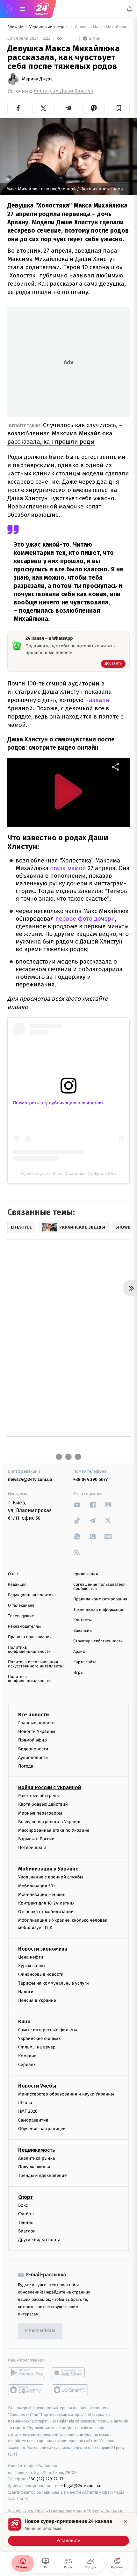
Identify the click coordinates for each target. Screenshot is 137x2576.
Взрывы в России (36, 1839)
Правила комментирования (100, 1599)
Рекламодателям (24, 1627)
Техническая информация (99, 1610)
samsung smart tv (70, 2390)
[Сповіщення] (129, 9)
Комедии (27, 2056)
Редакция (17, 1585)
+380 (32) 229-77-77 (45, 2479)
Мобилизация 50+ (37, 1886)
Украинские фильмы (40, 2038)
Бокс (23, 2205)
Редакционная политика (32, 1595)
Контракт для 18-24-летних (46, 1903)
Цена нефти (31, 1957)
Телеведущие (21, 1616)
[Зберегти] (119, 108)
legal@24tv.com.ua (82, 2486)
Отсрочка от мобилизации (46, 1912)
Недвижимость (37, 2150)
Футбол (26, 2214)
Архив (79, 1652)
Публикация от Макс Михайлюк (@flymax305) (68, 1173)
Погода (26, 1766)
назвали (97, 700)
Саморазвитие (33, 2120)
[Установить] (68, 2532)
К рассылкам (40, 2331)
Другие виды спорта (39, 2240)
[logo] (41, 9)
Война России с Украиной (50, 1787)
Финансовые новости (41, 1974)
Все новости (33, 1715)
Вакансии (83, 1631)
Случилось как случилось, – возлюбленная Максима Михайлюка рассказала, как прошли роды (65, 433)
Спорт (25, 2197)
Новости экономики (43, 1949)
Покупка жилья (34, 2167)
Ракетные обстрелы (39, 1796)
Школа (25, 2103)
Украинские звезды (49, 27)
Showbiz (16, 27)
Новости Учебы (37, 2086)
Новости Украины (37, 1731)
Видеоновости (33, 1749)
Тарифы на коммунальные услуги (54, 1983)
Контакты (83, 1620)
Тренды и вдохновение (42, 2175)
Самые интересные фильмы (47, 2030)
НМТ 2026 (28, 2111)
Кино (24, 2022)
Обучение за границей (42, 2129)
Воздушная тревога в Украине (50, 1822)
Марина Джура (37, 79)
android (27, 2373)
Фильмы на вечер (37, 2047)
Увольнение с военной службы (51, 1877)
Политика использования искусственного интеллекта (35, 1664)
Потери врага (32, 1847)
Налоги (26, 1992)
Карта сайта (85, 1662)
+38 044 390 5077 (90, 1479)
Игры (78, 1673)
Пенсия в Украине (37, 2000)
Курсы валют (32, 1966)
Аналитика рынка (37, 2158)
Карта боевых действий (43, 1804)
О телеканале (21, 1606)
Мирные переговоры (40, 1813)
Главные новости (36, 1723)
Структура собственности (98, 1641)
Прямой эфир (32, 1740)
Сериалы (27, 2065)
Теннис (26, 2222)
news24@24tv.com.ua (30, 1479)
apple (70, 2373)
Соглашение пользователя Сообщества (99, 1587)
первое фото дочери (85, 919)
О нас (13, 1574)
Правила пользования (30, 1637)
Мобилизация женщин (42, 1895)
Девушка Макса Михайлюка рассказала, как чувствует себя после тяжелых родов (102, 27)
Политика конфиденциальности (29, 1650)
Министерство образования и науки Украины (66, 2094)
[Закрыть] (125, 2522)
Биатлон (27, 2231)
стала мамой (67, 868)
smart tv (27, 2390)
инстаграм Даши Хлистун (64, 91)
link (77, 1505)
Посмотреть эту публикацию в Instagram (58, 1103)
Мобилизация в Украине (48, 1869)
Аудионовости (33, 1758)
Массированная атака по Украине (54, 1830)
